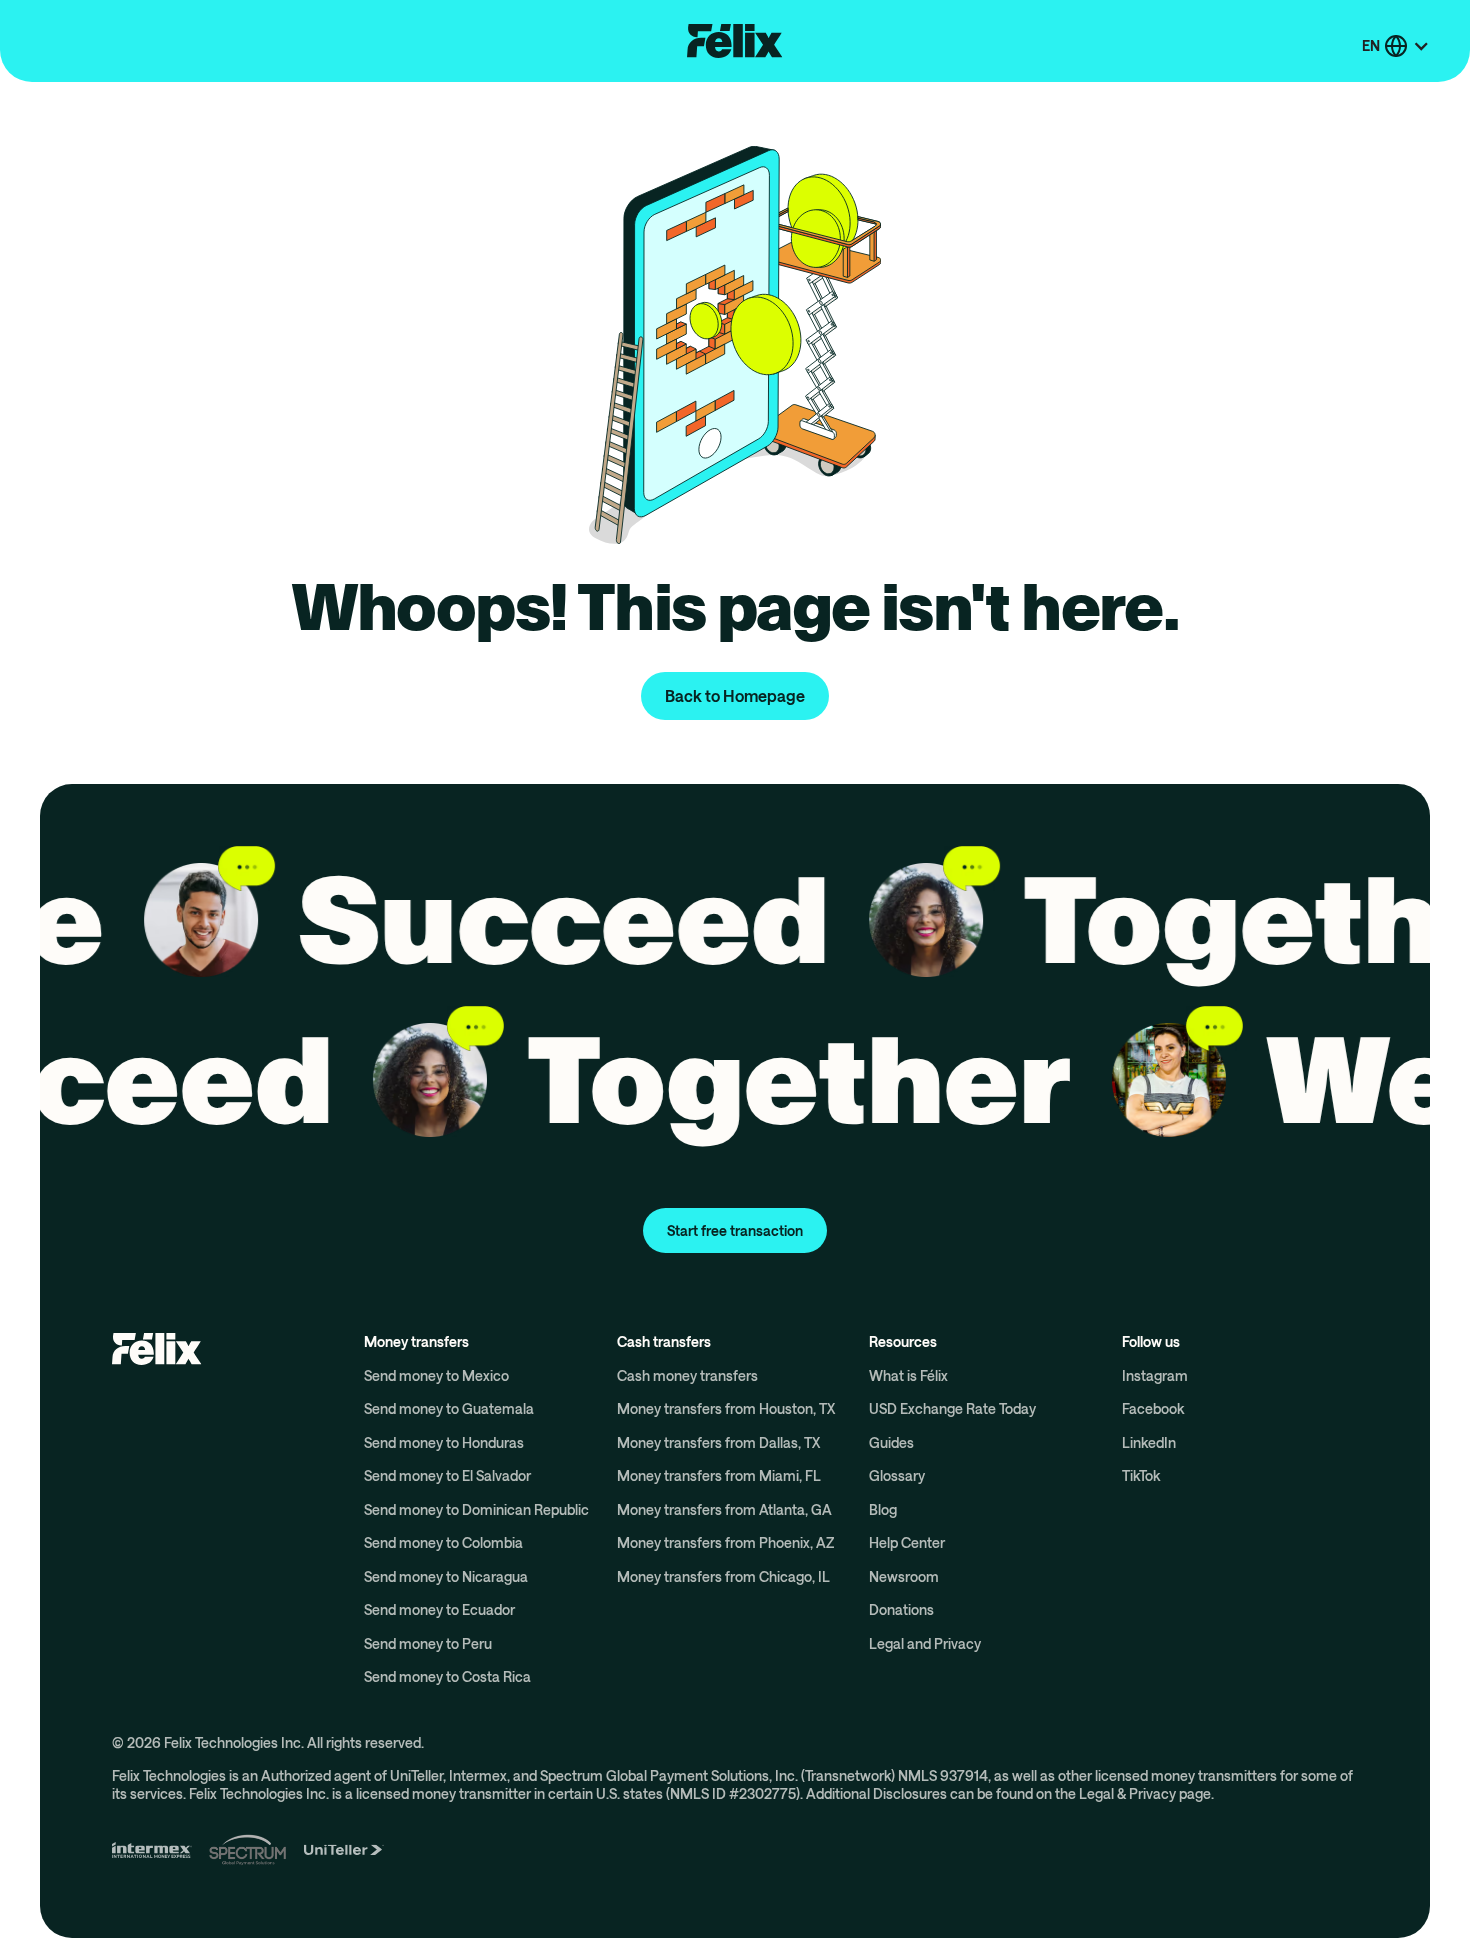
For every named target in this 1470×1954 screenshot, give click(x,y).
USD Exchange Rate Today (952, 1408)
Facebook (1153, 1408)
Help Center (907, 1542)
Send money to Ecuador (439, 1609)
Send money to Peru (428, 1643)
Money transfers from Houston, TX (726, 1408)
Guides (891, 1442)
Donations (901, 1609)
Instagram (1155, 1375)
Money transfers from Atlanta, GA (724, 1509)
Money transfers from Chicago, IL (723, 1576)
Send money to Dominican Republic (476, 1509)
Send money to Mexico (436, 1375)
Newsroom (904, 1576)
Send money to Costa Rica (447, 1676)
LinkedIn (1149, 1442)
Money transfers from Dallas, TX (718, 1442)
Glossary (897, 1475)
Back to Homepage (735, 695)
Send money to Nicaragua (446, 1576)
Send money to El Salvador (447, 1475)
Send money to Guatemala (449, 1408)
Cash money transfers (687, 1375)
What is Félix (908, 1375)
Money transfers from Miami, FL (719, 1475)
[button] (1396, 46)
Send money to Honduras (444, 1442)
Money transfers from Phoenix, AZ (725, 1542)
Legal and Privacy (925, 1643)
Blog (883, 1509)
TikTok (1141, 1475)
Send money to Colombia (443, 1542)
